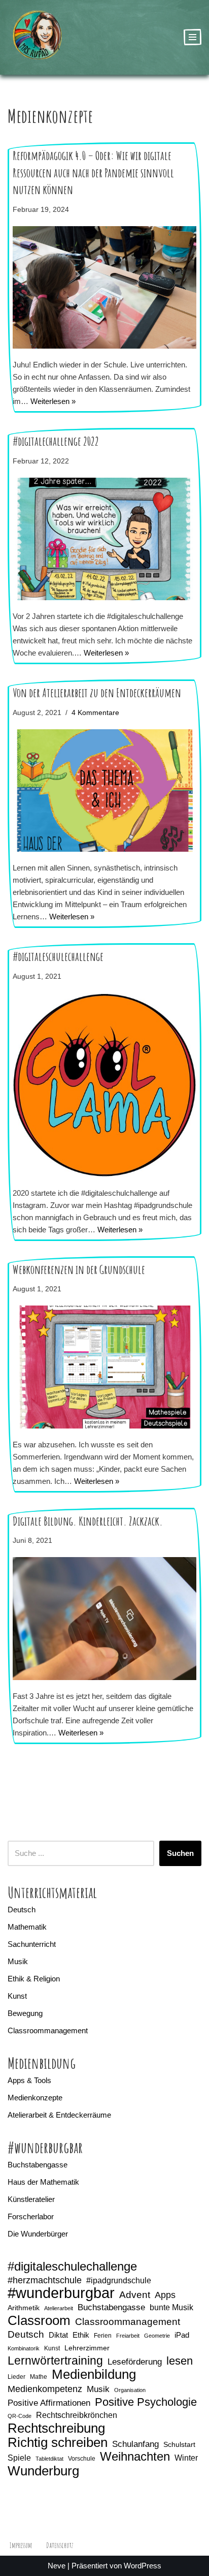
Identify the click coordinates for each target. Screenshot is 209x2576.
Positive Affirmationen (49, 2403)
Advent (135, 2295)
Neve (57, 2566)
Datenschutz (60, 2545)
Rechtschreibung (56, 2428)
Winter (186, 2458)
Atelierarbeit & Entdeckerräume (59, 2115)
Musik (18, 1961)
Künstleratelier (31, 2199)
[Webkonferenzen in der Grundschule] (104, 1367)
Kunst (17, 1996)
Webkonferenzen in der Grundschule (79, 1269)
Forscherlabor (31, 2216)
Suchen (180, 1853)
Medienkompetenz (45, 2389)
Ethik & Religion (34, 1979)
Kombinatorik (24, 2348)
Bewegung (25, 2013)
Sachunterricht (32, 1944)
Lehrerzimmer (87, 2348)
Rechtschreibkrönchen (77, 2415)
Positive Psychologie (146, 2402)
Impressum (21, 2545)
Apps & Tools (29, 2080)
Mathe (39, 2377)
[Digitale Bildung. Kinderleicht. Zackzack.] (104, 1618)
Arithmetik (24, 2308)
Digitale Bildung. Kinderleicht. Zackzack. (88, 1521)
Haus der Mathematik (43, 2182)
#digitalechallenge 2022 (56, 441)
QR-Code (20, 2416)
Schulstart (179, 2444)
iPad (182, 2335)
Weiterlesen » (53, 401)
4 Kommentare (95, 713)
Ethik (81, 2335)
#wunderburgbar (61, 2293)
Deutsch (22, 1910)
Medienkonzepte (35, 2098)
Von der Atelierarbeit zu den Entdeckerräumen (97, 693)
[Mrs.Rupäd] (38, 37)
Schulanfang (135, 2444)
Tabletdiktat (49, 2459)
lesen (180, 2361)
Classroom (39, 2320)
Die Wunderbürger (38, 2234)
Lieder (16, 2377)
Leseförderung (135, 2362)
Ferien (103, 2336)
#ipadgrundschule (119, 2280)
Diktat (58, 2335)
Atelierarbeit (59, 2308)
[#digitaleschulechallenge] (104, 1085)
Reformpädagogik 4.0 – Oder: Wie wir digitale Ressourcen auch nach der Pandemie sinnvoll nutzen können (93, 173)
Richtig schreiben (58, 2442)
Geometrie (157, 2336)
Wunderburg (43, 2471)
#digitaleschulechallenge (58, 956)
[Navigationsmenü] (193, 37)
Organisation (130, 2390)
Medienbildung (94, 2374)
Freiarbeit (128, 2336)
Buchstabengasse (38, 2165)
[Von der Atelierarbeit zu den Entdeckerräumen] (104, 790)
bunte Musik (171, 2307)
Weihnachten (135, 2457)
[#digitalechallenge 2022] (104, 539)
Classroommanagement (48, 2030)
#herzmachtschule (45, 2280)
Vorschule (82, 2459)
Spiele (19, 2458)
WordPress (143, 2566)
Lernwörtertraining (55, 2361)
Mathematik (27, 1927)
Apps (165, 2295)
